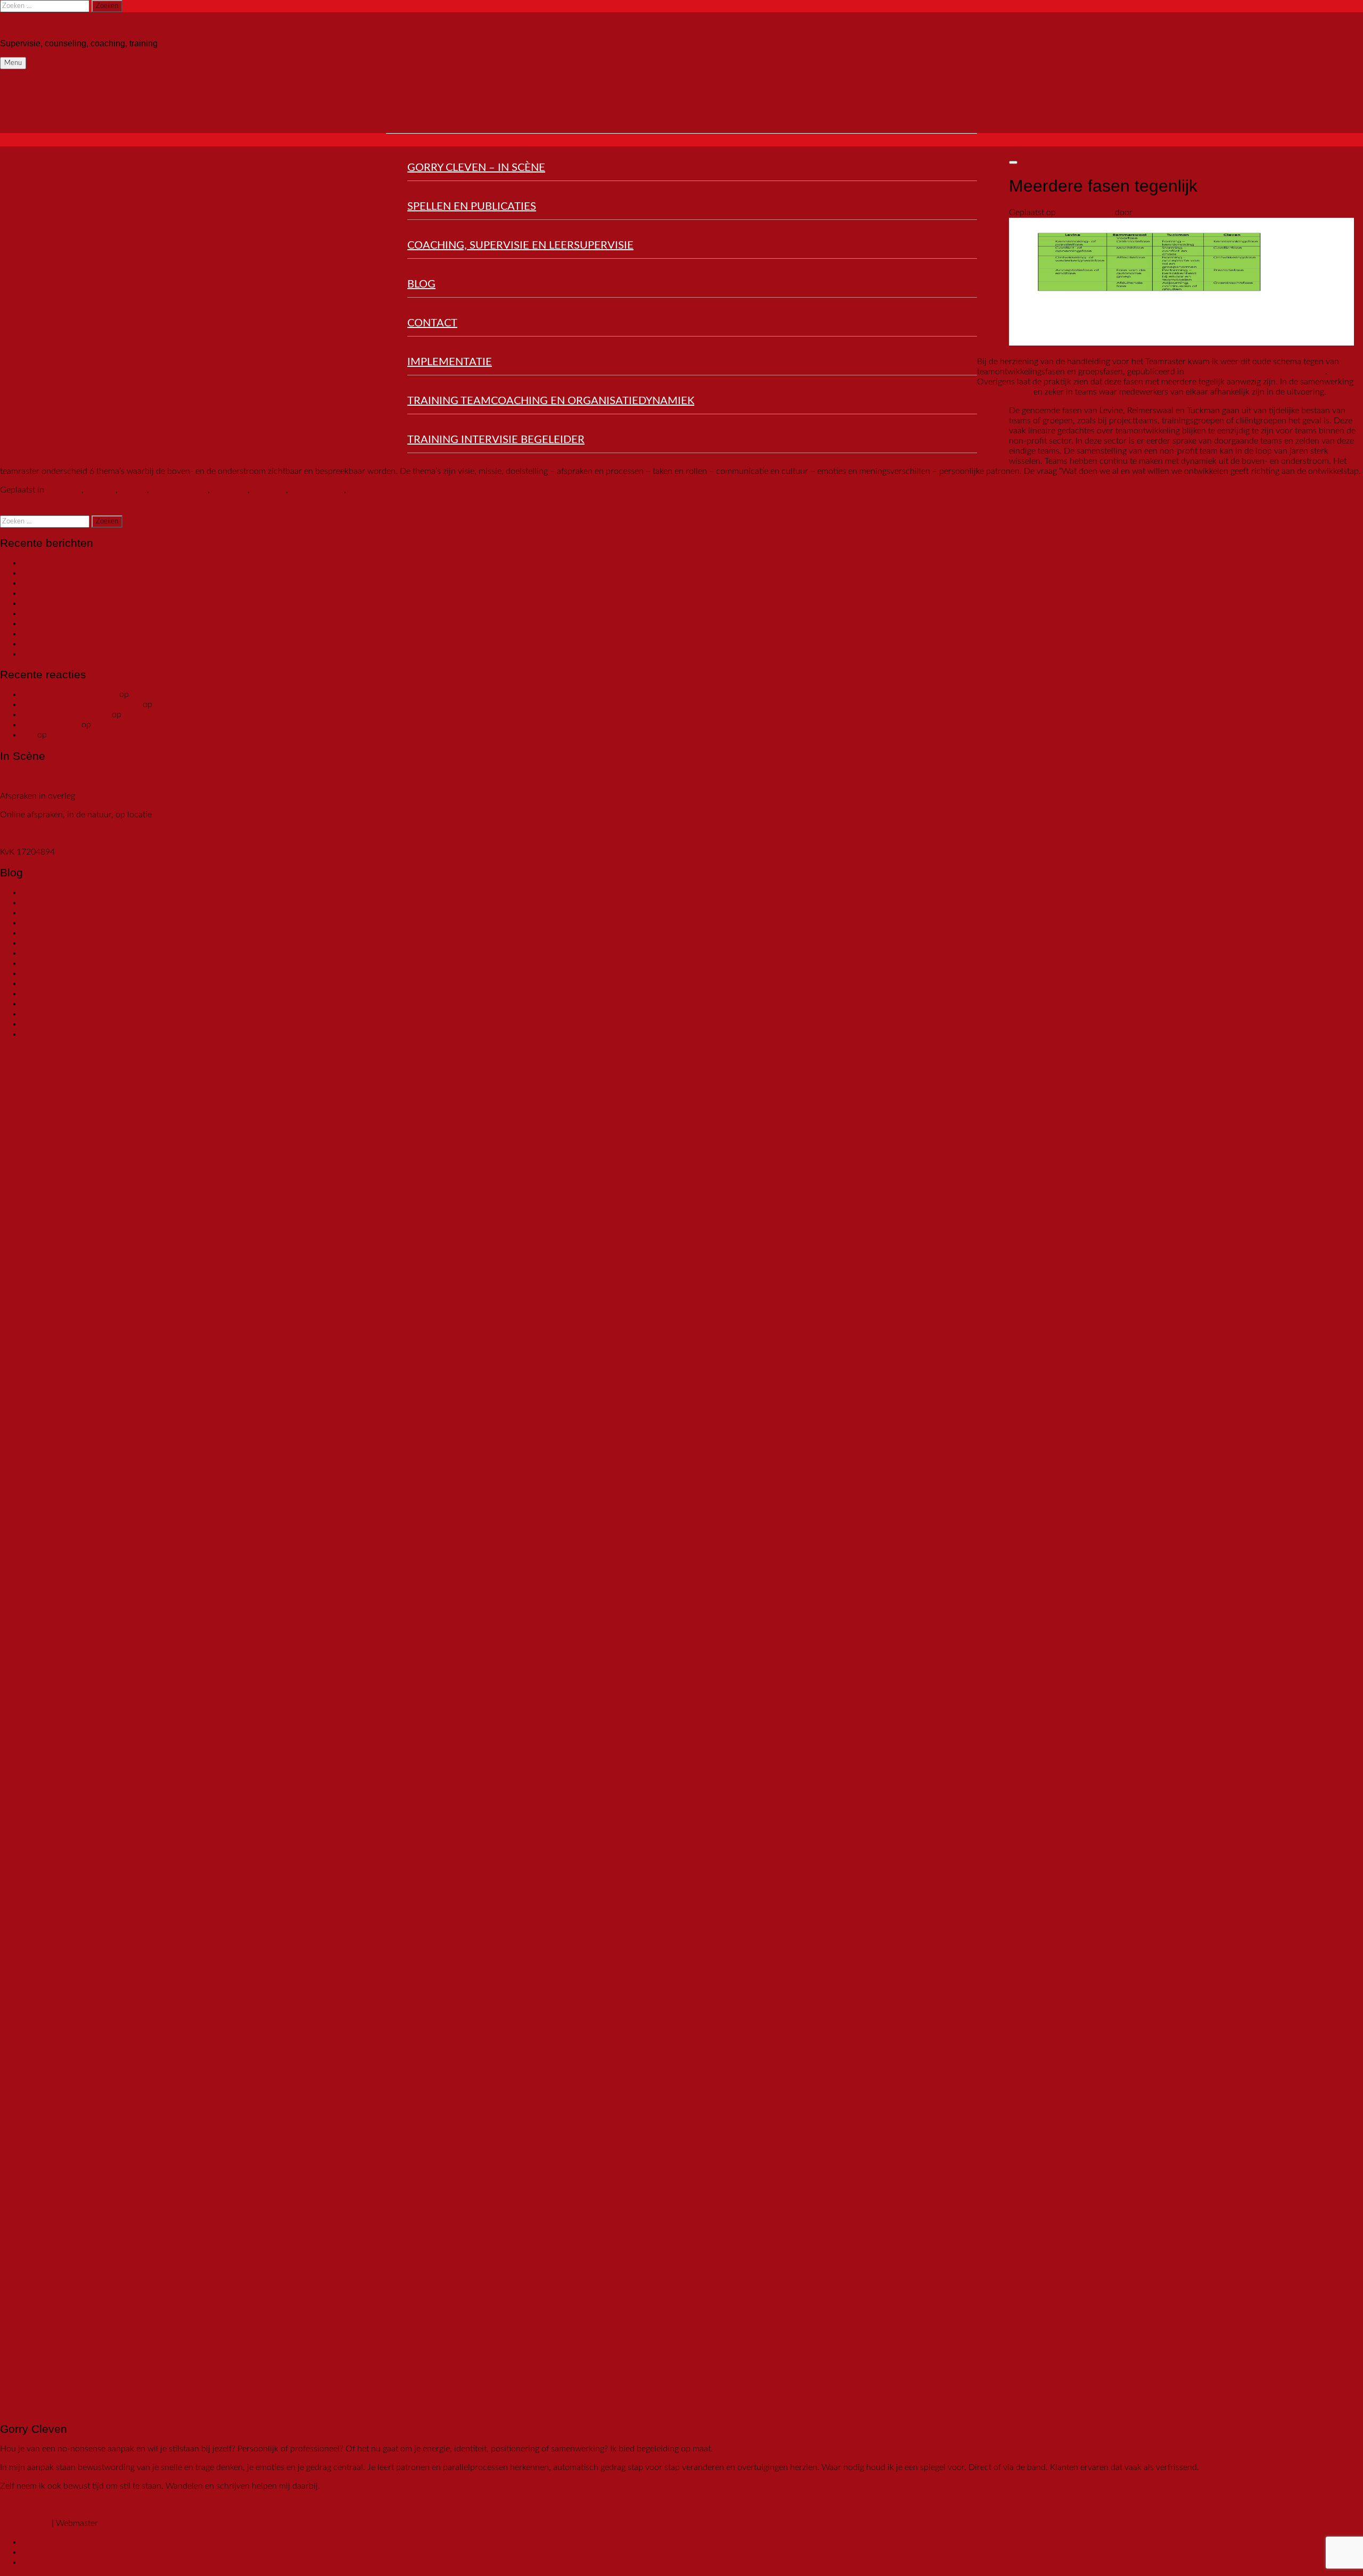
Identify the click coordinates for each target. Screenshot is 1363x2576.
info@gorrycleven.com (42, 786)
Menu (13, 63)
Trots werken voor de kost (172, 715)
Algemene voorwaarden (44, 833)
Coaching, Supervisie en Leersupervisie (520, 245)
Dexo (110, 2523)
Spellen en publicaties (472, 207)
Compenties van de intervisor (76, 994)
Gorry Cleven (25, 25)
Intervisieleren (48, 1004)
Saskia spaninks (50, 725)
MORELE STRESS (54, 583)
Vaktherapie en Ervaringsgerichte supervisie (236, 704)
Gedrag (133, 490)
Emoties (101, 490)
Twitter (35, 2552)
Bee (28, 735)
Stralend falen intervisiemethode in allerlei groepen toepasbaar (138, 1014)
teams (1020, 392)
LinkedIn (37, 2562)
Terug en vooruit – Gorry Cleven (81, 704)
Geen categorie (179, 490)
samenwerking (317, 490)
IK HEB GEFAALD (55, 654)
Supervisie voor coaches (66, 593)
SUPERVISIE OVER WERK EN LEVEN (91, 603)
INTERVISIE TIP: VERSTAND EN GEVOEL (98, 624)
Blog (421, 284)
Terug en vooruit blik (43, 500)
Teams (360, 490)
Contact (432, 323)
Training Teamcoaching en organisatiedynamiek (551, 401)
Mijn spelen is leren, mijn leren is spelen (79, 510)
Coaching (64, 490)
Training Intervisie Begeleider (496, 440)
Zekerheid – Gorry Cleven (69, 694)
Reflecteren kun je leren (65, 644)
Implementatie (450, 362)
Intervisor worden (55, 634)
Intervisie (269, 490)
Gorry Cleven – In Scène (476, 168)
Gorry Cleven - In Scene (65, 715)
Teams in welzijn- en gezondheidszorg (1256, 372)
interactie (230, 490)
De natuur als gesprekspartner (77, 573)
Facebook (39, 2542)
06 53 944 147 (27, 776)
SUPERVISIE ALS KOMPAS (72, 613)
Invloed (35, 1034)
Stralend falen (47, 1024)
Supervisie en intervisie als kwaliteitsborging (104, 563)
